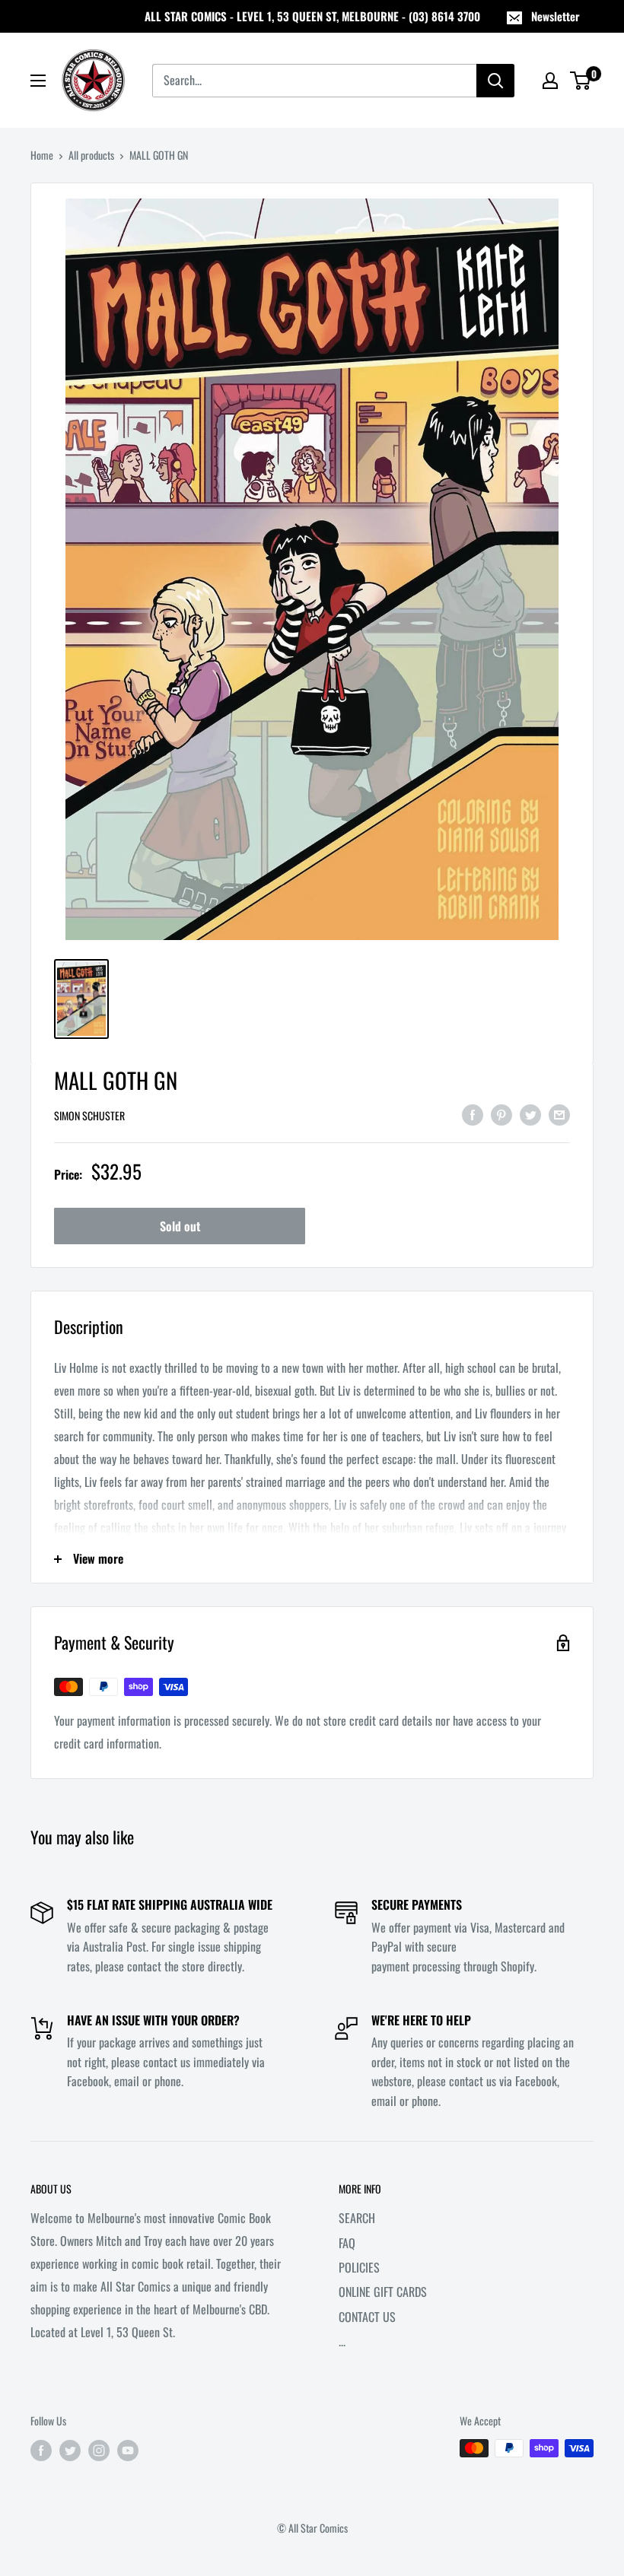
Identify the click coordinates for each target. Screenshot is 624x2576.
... (342, 2341)
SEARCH (357, 2218)
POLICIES (359, 2267)
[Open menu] (38, 81)
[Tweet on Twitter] (530, 1114)
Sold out (180, 1226)
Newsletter (556, 16)
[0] (581, 81)
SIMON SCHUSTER (89, 1115)
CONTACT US (367, 2317)
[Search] (495, 81)
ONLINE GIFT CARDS (383, 2292)
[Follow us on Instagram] (99, 2450)
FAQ (347, 2243)
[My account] (550, 81)
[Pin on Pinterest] (501, 1114)
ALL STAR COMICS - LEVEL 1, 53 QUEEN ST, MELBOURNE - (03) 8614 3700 (312, 16)
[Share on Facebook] (473, 1114)
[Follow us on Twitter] (70, 2450)
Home (42, 155)
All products (91, 155)
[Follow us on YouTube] (128, 2450)
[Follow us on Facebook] (41, 2450)
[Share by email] (559, 1114)
